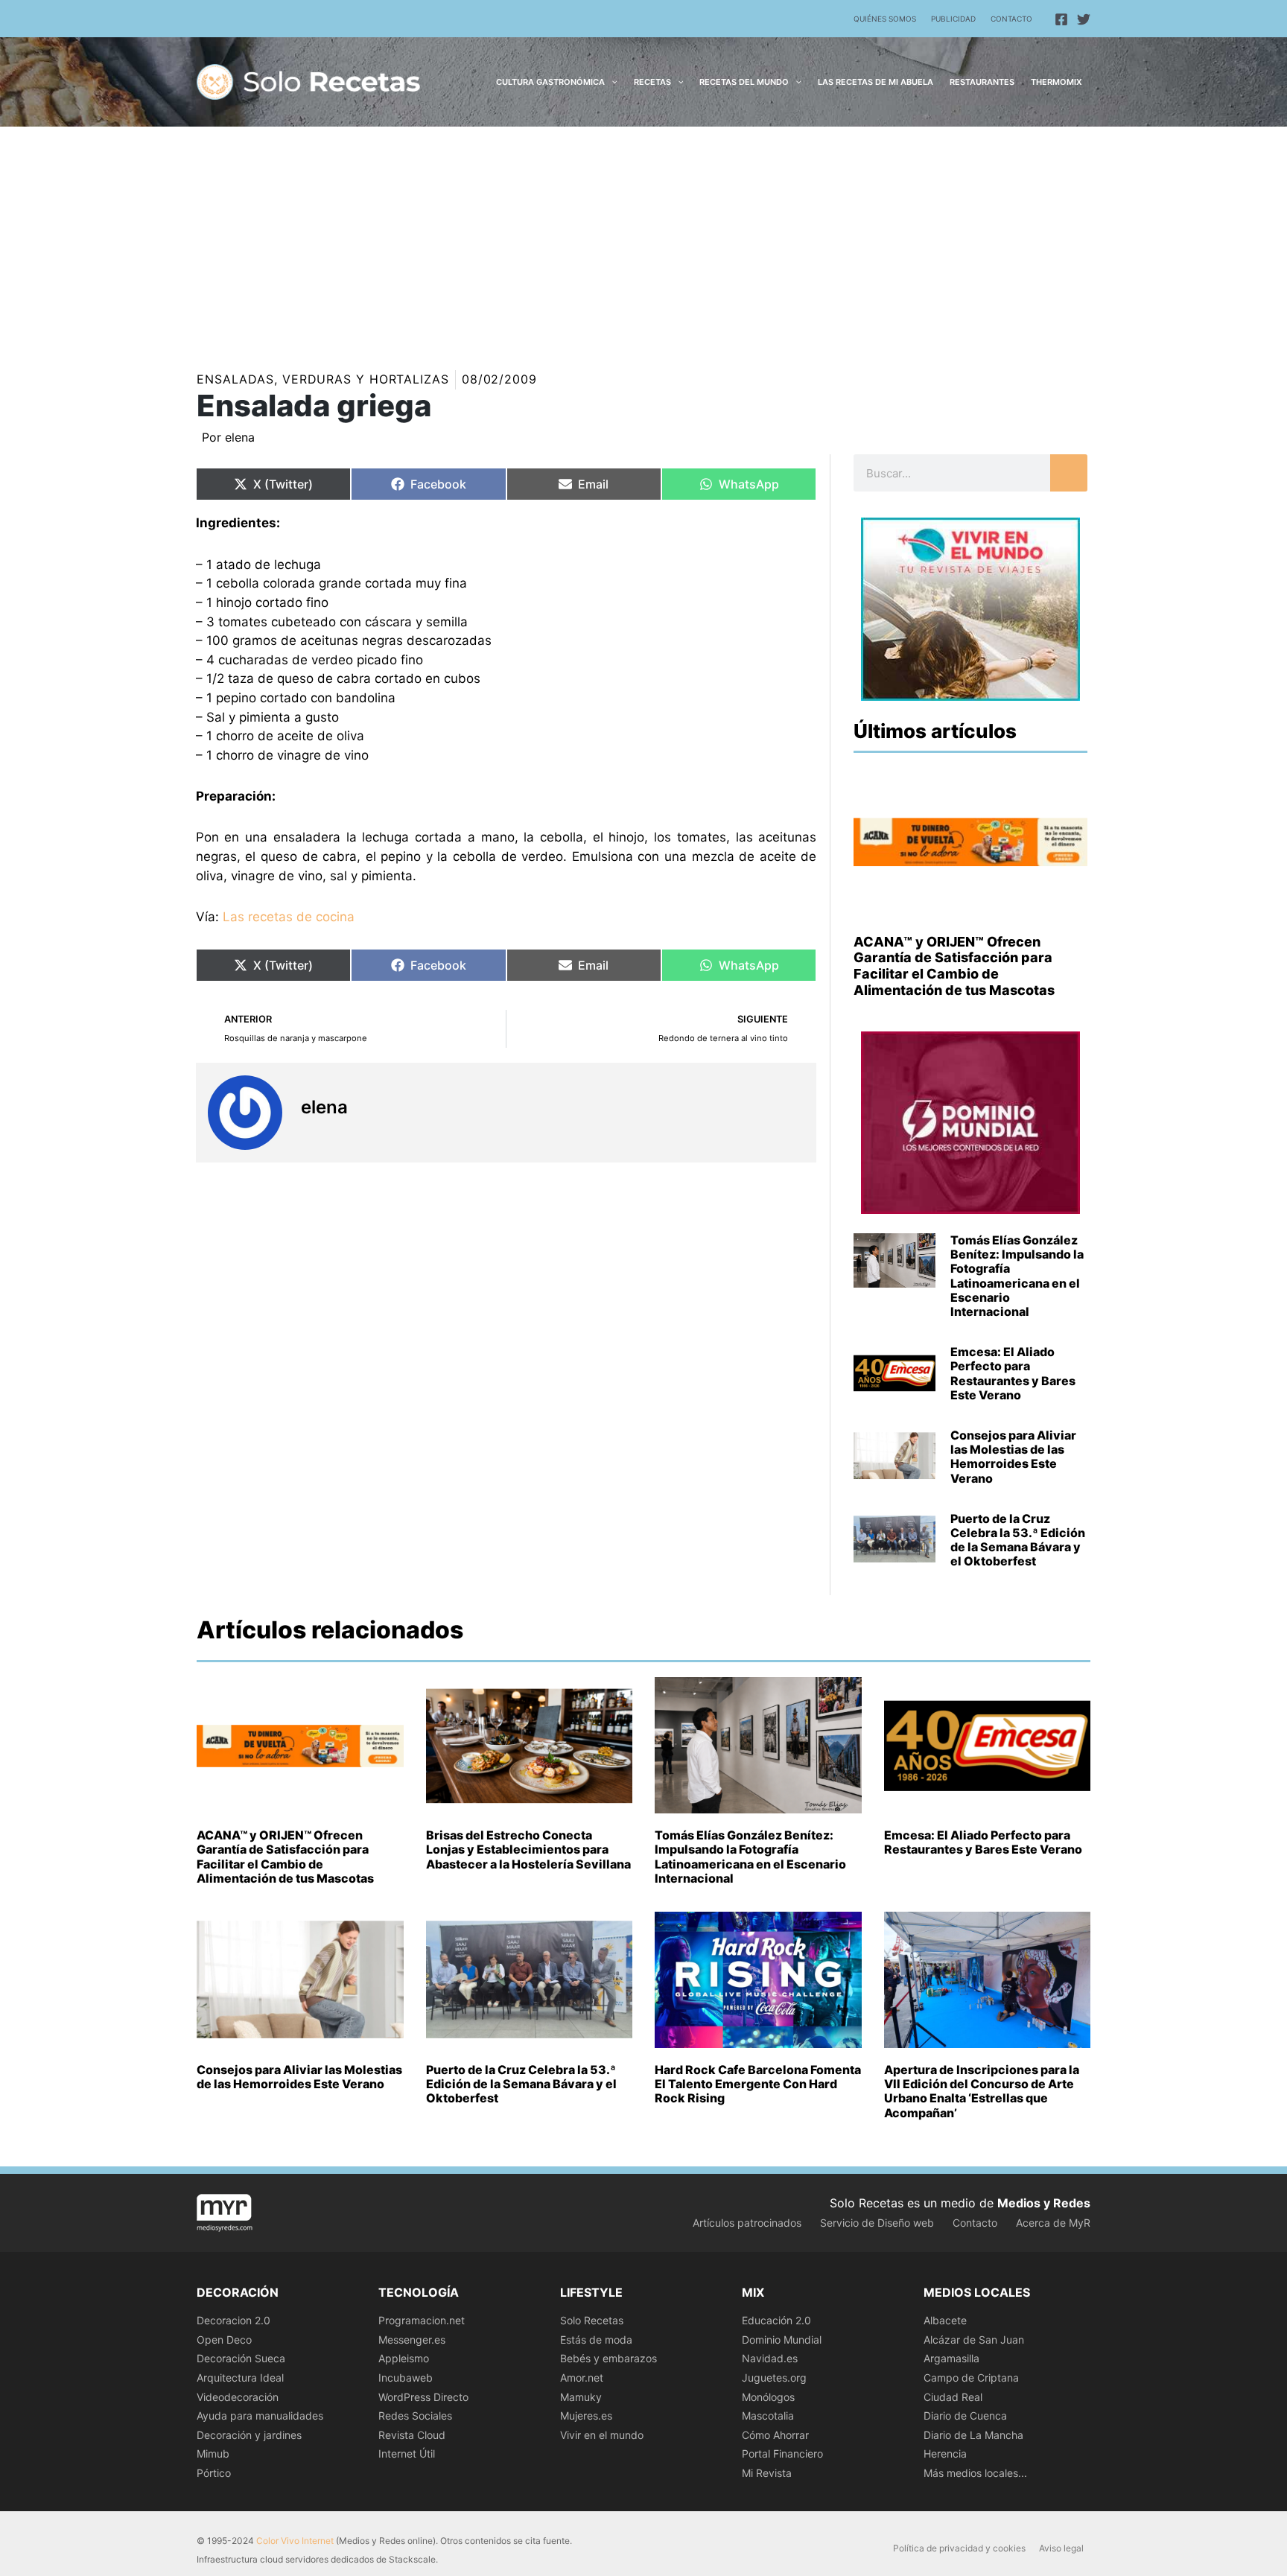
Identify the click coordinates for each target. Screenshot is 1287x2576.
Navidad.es (770, 2358)
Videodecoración (238, 2397)
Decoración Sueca (241, 2358)
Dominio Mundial (782, 2340)
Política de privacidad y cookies (959, 2548)
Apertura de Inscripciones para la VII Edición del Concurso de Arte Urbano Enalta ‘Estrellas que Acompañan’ (982, 2091)
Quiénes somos (885, 19)
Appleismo (404, 2358)
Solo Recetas (592, 2320)
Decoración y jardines (249, 2435)
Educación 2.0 (776, 2320)
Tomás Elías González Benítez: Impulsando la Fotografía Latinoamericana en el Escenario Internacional (1017, 1276)
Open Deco (224, 2340)
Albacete (945, 2320)
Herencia (945, 2453)
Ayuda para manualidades (260, 2416)
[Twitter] (1084, 19)
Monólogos (768, 2397)
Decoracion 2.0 (233, 2320)
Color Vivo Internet (295, 2541)
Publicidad (953, 19)
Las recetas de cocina (289, 917)
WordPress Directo (423, 2397)
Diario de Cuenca (965, 2416)
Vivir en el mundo (602, 2435)
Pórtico (214, 2473)
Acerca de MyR (1053, 2223)
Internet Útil (407, 2453)
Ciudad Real (953, 2397)
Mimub (213, 2453)
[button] (611, 82)
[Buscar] (1069, 473)
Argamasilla (951, 2358)
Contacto (1011, 19)
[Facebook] (1061, 19)
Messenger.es (412, 2340)
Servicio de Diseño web (877, 2223)
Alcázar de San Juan (974, 2340)
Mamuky (581, 2397)
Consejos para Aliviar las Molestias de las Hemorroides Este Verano (1013, 1457)
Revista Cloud (412, 2435)
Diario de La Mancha (973, 2435)
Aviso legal (1061, 2548)
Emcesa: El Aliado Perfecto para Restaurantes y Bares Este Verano (1013, 1373)
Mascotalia (768, 2416)
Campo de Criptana (971, 2378)
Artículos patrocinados (747, 2223)
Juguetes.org (774, 2378)
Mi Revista (767, 2473)
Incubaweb (406, 2378)
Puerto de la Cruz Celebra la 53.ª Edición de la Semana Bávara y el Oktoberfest (1018, 1540)
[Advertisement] (643, 238)
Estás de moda (596, 2340)
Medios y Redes (1044, 2203)
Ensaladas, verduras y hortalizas (323, 379)
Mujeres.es (586, 2416)
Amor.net (582, 2378)
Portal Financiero (782, 2453)
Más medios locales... (975, 2473)
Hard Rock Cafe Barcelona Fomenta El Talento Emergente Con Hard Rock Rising (758, 2084)
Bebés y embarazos (608, 2358)
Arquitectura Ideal (240, 2378)
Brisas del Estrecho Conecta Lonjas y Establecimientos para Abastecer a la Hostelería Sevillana (528, 1849)
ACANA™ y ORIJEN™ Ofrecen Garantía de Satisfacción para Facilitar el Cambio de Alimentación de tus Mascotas (954, 966)
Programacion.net (422, 2320)
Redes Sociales (415, 2416)
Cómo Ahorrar (775, 2435)
